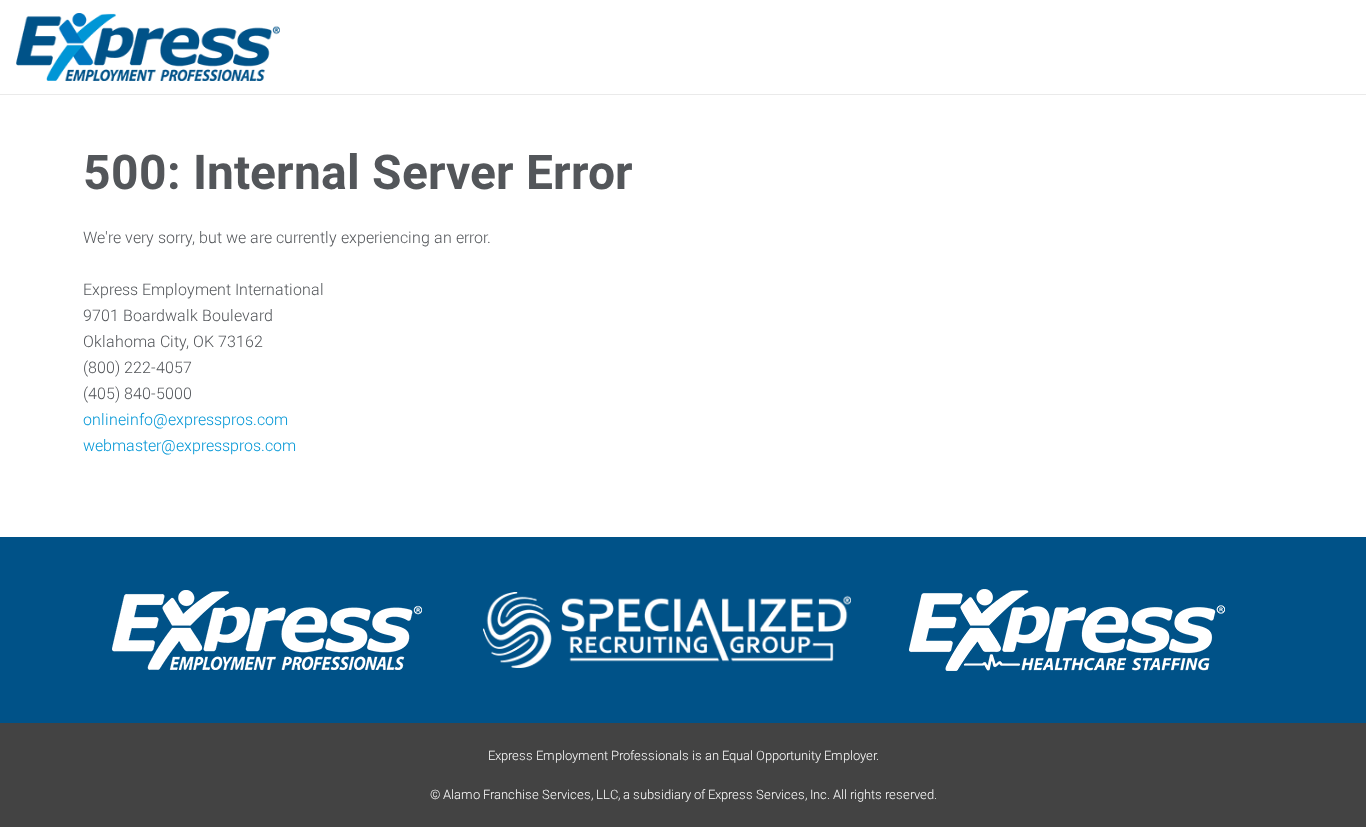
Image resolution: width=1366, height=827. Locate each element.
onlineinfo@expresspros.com (185, 419)
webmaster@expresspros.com (189, 445)
